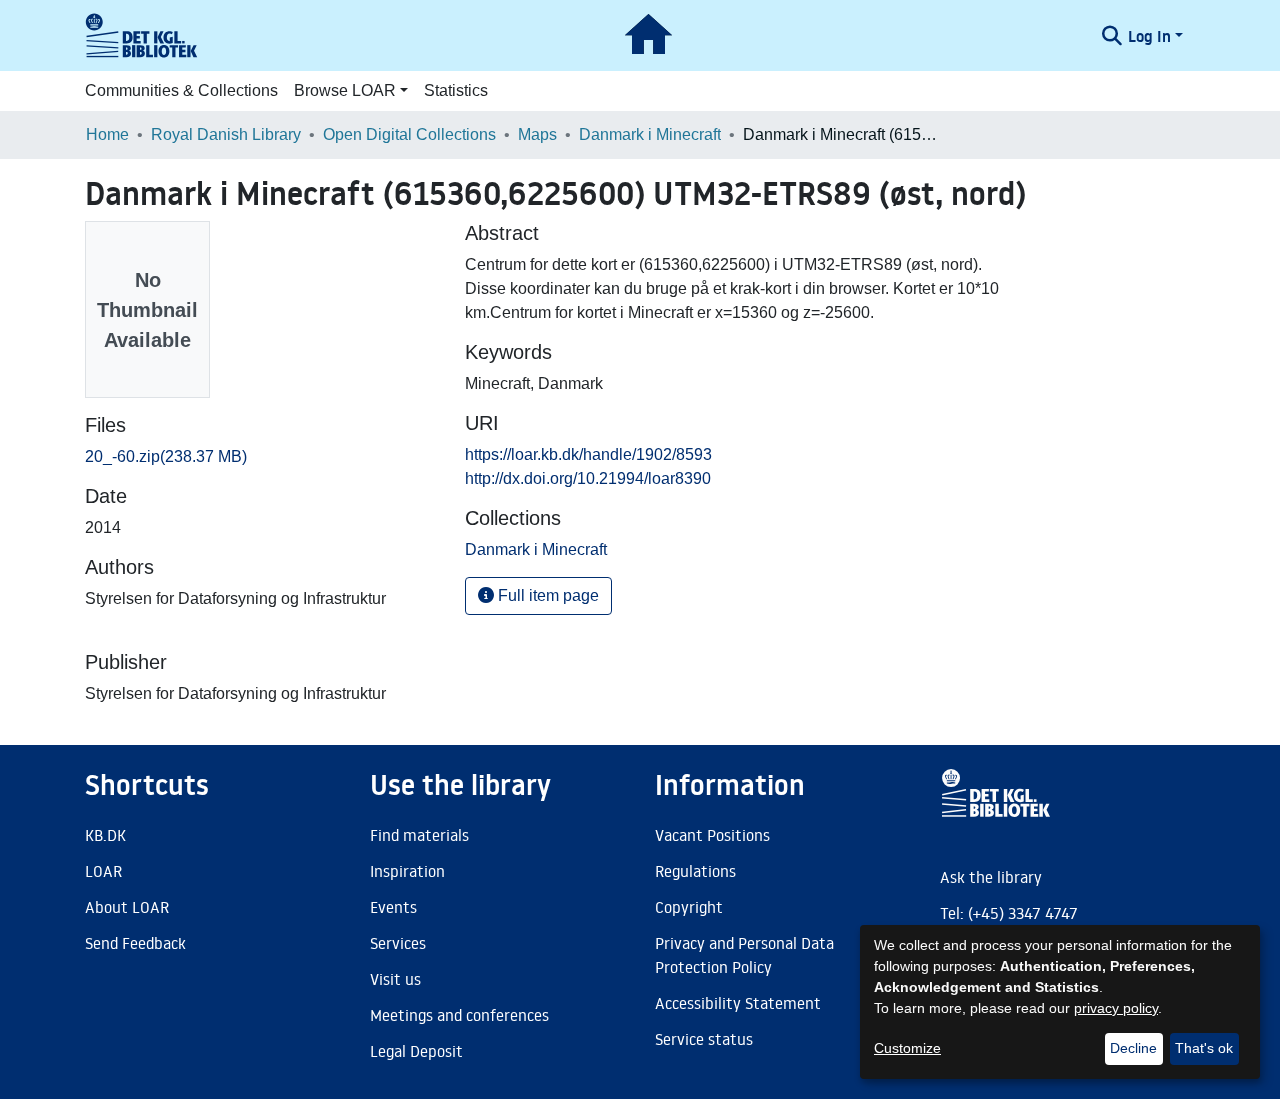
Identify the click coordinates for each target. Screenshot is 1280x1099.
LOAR (103, 871)
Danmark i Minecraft (650, 134)
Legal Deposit (416, 1051)
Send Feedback (135, 943)
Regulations (695, 871)
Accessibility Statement (738, 1003)
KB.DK (105, 835)
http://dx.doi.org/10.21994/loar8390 (588, 478)
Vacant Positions (712, 835)
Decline (1133, 1048)
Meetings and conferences (459, 1015)
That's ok (1204, 1048)
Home (107, 134)
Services (398, 943)
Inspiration (407, 871)
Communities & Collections (181, 90)
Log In (1149, 36)
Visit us (395, 979)
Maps (537, 134)
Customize (907, 1048)
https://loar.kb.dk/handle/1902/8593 (588, 454)
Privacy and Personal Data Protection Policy (744, 955)
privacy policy (1116, 1008)
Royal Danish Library (226, 134)
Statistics (456, 90)
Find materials (419, 835)
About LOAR (127, 907)
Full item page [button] (546, 595)
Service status (704, 1039)
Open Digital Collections (409, 134)
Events (393, 907)
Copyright (689, 907)
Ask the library (991, 877)
